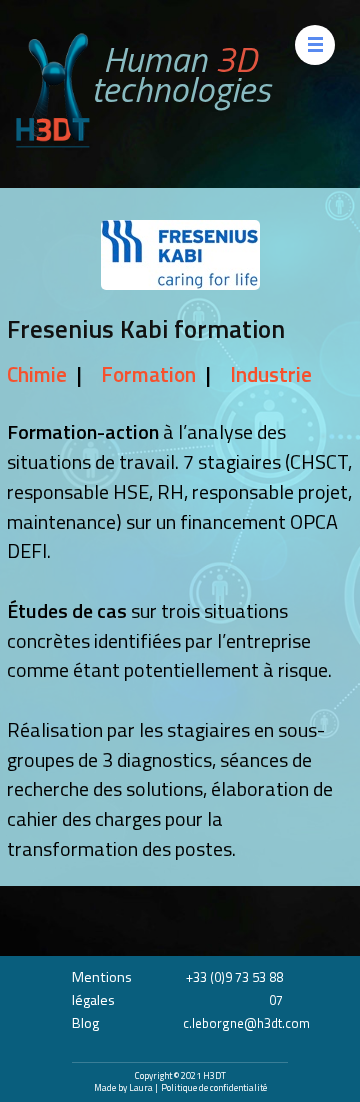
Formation (148, 374)
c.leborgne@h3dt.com (246, 1023)
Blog (85, 1023)
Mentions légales (102, 988)
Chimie (37, 374)
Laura (142, 1087)
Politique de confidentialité (214, 1087)
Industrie (271, 374)
